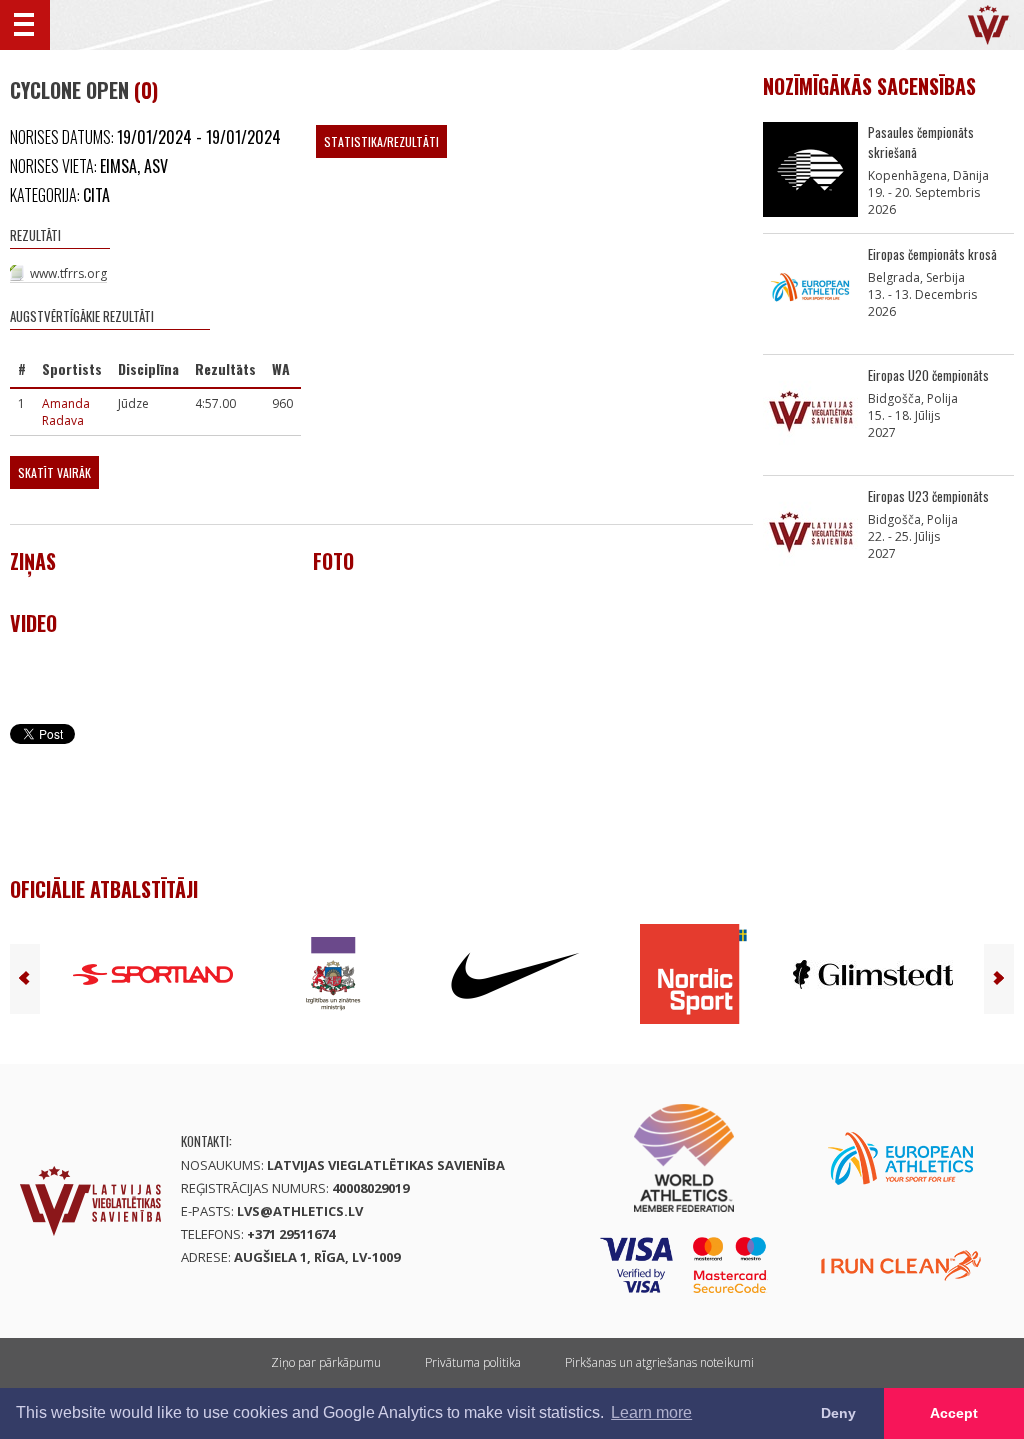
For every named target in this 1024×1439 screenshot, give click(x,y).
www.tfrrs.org (68, 273)
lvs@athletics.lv (300, 1211)
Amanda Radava (66, 412)
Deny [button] (838, 1413)
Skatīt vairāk (54, 472)
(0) (146, 90)
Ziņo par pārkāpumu (326, 1362)
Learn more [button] (651, 1412)
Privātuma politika (473, 1362)
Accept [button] (954, 1413)
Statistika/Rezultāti (381, 141)
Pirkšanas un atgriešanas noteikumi (659, 1362)
